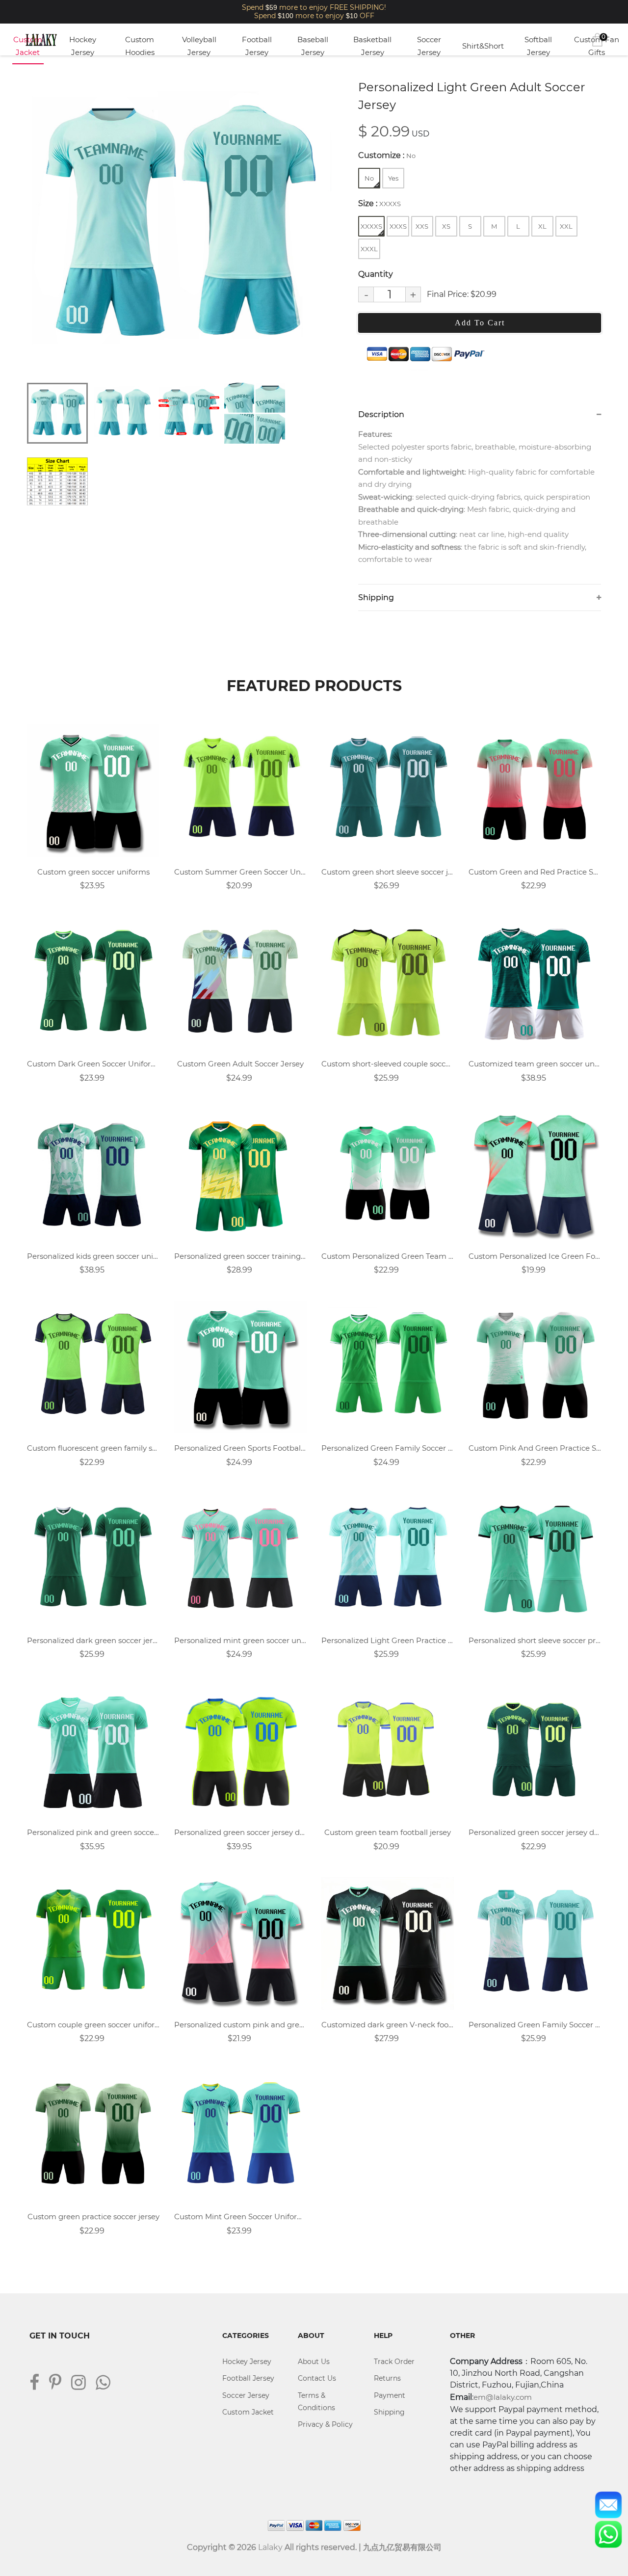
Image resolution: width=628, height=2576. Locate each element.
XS (446, 226)
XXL (566, 226)
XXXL (369, 249)
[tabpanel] (179, 226)
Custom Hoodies (140, 46)
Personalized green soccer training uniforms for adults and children (240, 1256)
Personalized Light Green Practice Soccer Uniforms (388, 1640)
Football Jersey (257, 46)
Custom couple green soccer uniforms (93, 2025)
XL (542, 226)
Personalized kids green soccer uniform (93, 1256)
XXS (422, 226)
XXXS (398, 226)
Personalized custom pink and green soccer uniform (240, 2025)
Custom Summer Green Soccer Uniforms (240, 872)
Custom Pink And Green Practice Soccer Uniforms (535, 1448)
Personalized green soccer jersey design (240, 1832)
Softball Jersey (538, 46)
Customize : (387, 155)
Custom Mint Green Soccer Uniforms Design (240, 2217)
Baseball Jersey (313, 46)
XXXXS (371, 226)
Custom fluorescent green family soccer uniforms (93, 1448)
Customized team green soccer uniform (535, 1064)
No (369, 178)
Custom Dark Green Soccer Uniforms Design (93, 1064)
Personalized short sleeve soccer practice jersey (535, 1640)
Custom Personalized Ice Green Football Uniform (535, 1256)
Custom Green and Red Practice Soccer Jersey (535, 872)
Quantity (376, 274)
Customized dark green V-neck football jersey (388, 2025)
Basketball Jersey (372, 46)
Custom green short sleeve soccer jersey (388, 872)
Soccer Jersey (429, 46)
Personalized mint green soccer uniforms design (240, 1640)
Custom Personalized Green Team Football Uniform (388, 1256)
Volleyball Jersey (199, 46)
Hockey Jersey (83, 46)
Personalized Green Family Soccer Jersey (535, 2025)
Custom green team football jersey (388, 1832)
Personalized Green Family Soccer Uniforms (388, 1448)
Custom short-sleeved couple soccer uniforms (388, 1064)
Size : (379, 203)
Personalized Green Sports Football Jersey (240, 1448)
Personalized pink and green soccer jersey (93, 1832)
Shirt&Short (483, 46)
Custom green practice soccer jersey (93, 2217)
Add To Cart (480, 323)
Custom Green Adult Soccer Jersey (240, 1064)
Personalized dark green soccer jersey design (93, 1640)
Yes (393, 178)
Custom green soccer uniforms (93, 872)
